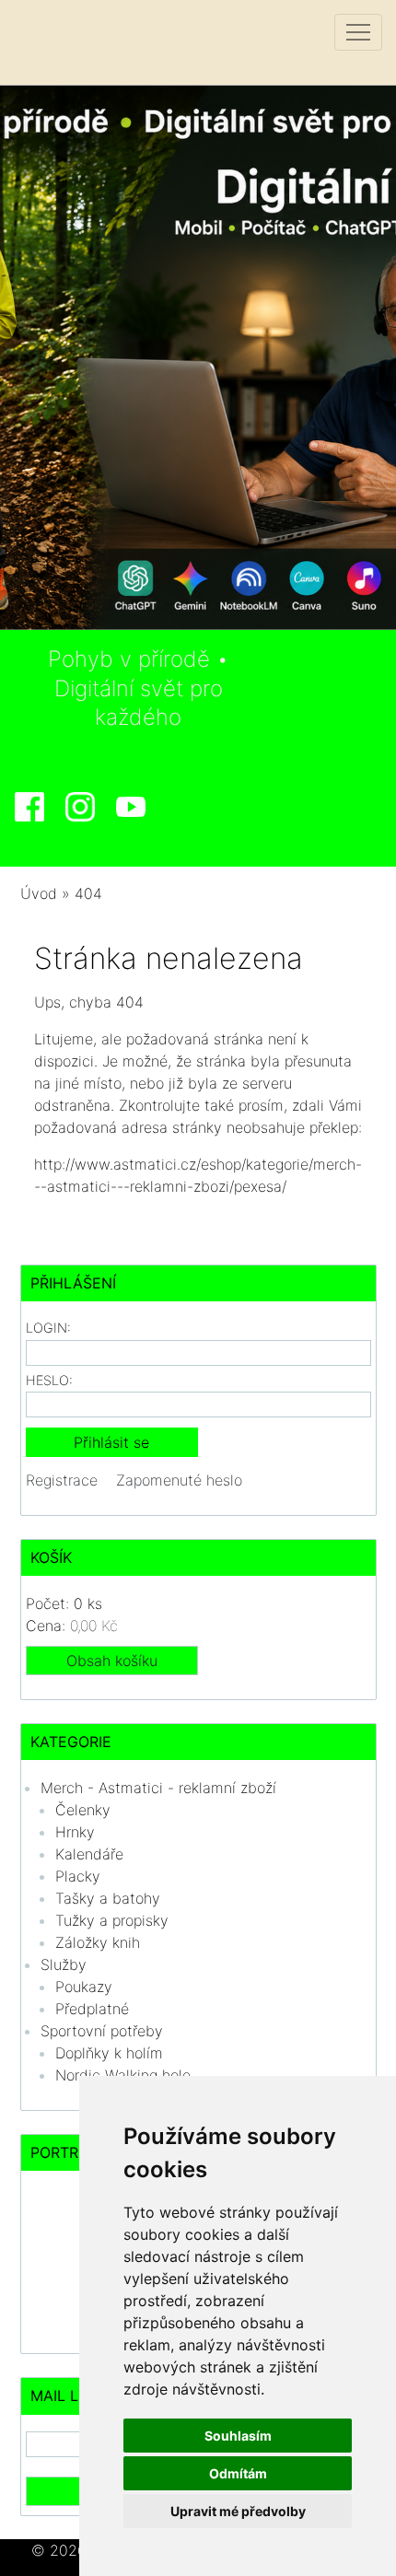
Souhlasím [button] (238, 2436)
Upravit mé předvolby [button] (238, 2511)
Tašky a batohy (108, 1898)
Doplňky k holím (109, 2053)
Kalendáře (89, 1854)
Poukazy (84, 1987)
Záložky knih (98, 1942)
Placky (78, 1876)
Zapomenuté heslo (179, 1480)
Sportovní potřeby (102, 2031)
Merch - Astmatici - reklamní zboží (158, 1788)
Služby (64, 1964)
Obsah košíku (112, 1661)
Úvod (39, 893)
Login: (48, 1328)
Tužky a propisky (112, 1920)
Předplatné (92, 2009)
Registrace (62, 1480)
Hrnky (75, 1832)
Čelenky (83, 1810)
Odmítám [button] (238, 2473)
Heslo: (49, 1380)
